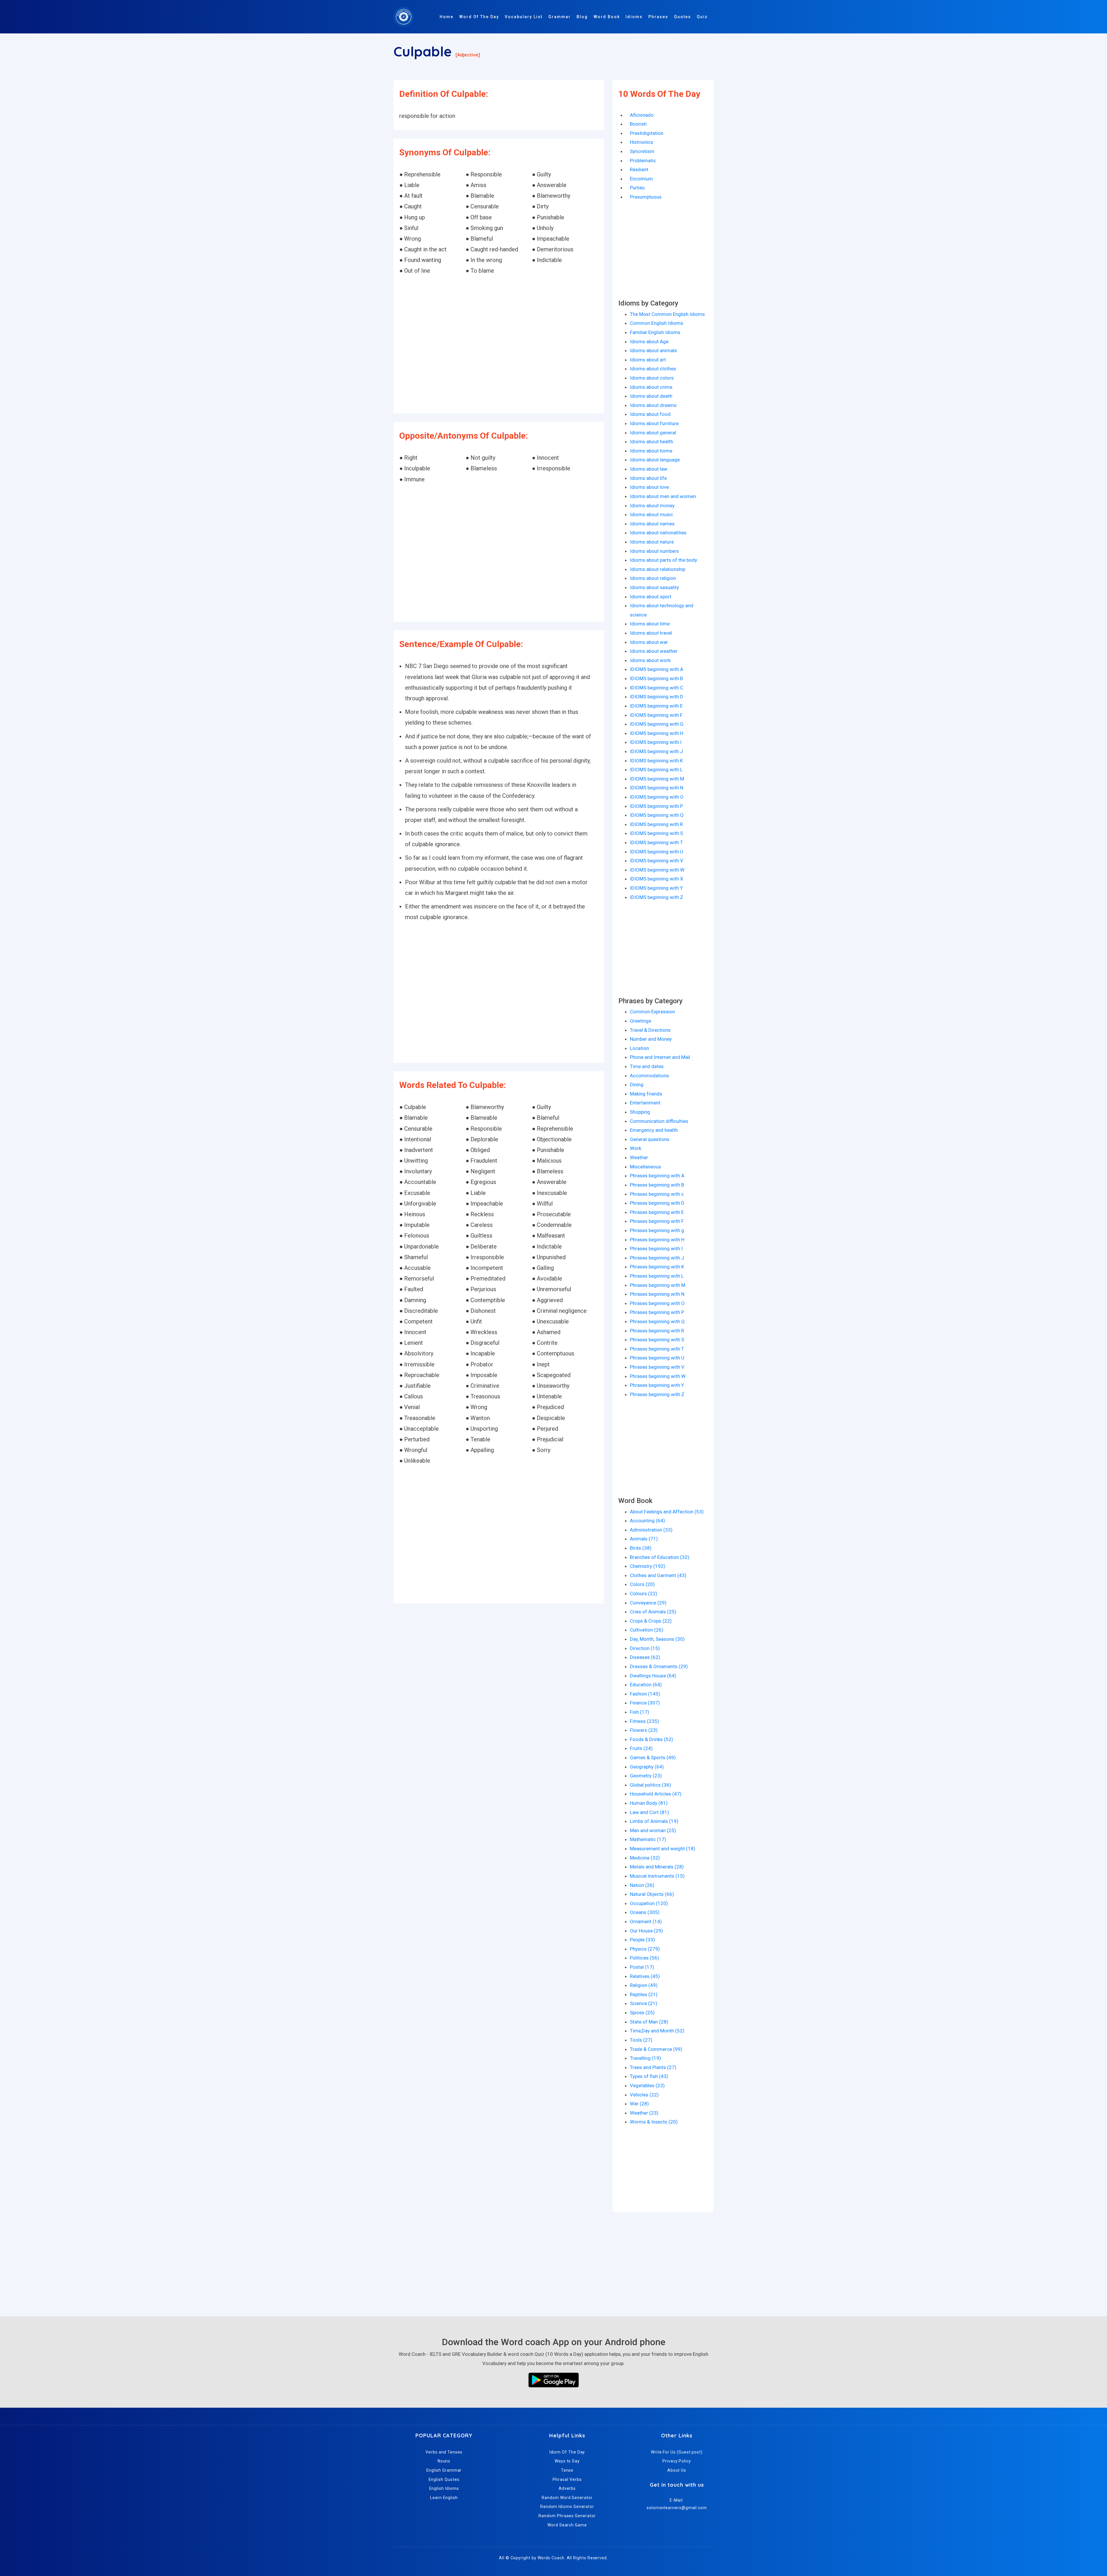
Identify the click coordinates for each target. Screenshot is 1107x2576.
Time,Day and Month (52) (657, 2031)
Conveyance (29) (648, 1603)
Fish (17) (640, 1712)
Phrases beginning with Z (657, 1394)
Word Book (607, 17)
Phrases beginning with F (657, 1221)
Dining (637, 1085)
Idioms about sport (651, 597)
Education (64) (646, 1685)
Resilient (639, 169)
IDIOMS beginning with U (657, 852)
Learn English (444, 2498)
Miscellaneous (645, 1167)
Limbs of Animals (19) (654, 1821)
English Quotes (444, 2479)
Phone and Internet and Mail (660, 1057)
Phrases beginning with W (658, 1376)
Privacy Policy (677, 2461)
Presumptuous (646, 197)
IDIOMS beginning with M (657, 779)
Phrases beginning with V (657, 1367)
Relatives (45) (645, 1976)
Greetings (641, 1021)
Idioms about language (655, 460)
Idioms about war (649, 642)
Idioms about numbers (654, 551)
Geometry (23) (646, 1776)
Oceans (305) (645, 1912)
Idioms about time (650, 624)
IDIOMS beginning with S (656, 833)
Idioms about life (648, 478)
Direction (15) (645, 1648)
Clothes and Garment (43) (658, 1575)
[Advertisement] (499, 345)
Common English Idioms (657, 323)
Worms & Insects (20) (654, 2122)
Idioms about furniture (654, 423)
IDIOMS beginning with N (657, 788)
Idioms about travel (651, 633)
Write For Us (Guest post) (677, 2452)
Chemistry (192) (648, 1566)
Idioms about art (648, 360)
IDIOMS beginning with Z (657, 897)
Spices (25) (642, 2013)
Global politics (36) (651, 1785)
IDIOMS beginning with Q (657, 815)
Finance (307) (645, 1703)
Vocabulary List (524, 17)
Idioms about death (651, 396)
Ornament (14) (646, 1921)
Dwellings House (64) (653, 1676)
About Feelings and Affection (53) (667, 1512)
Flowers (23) (644, 1730)
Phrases (658, 17)
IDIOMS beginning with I (656, 742)
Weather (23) (644, 2113)
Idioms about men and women (663, 496)
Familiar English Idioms (655, 332)
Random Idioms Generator (567, 2507)
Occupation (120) (649, 1903)
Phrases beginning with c (657, 1194)
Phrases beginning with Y (657, 1385)
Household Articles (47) (656, 1794)
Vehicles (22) (644, 2095)
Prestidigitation (647, 133)
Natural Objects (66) (652, 1894)
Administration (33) (651, 1530)
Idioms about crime (651, 387)
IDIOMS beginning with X (657, 879)
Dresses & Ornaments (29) (659, 1666)
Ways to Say (567, 2461)
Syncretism (642, 151)
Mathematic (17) (648, 1839)
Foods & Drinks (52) (652, 1739)
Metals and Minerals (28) (657, 1867)
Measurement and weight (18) (663, 1849)
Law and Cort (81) (649, 1812)
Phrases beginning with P (657, 1312)
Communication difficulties (659, 1121)
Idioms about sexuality (654, 587)
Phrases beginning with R (657, 1331)
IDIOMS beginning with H (657, 733)
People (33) (642, 1940)
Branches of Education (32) (660, 1557)
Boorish (638, 124)
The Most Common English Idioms (667, 314)
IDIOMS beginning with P (656, 806)
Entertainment (645, 1103)
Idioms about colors (652, 378)
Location (639, 1048)
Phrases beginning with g (657, 1230)
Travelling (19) (645, 2058)
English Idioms (444, 2488)
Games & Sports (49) (653, 1757)
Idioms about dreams (653, 405)
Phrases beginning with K (657, 1267)
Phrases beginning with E (657, 1212)
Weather (639, 1157)
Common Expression (652, 1012)
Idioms (634, 17)
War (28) (639, 2104)
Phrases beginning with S (657, 1340)
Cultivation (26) (647, 1630)
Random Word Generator (567, 2498)
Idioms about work (650, 660)
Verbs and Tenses (444, 2452)
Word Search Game (567, 2525)
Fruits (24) (641, 1748)
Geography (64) (647, 1767)
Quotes (683, 17)
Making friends (646, 1094)
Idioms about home (651, 451)
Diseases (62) (645, 1657)
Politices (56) (644, 1958)
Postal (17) (642, 1967)
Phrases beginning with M (658, 1285)
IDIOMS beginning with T (656, 842)
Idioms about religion (653, 578)
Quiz (702, 17)
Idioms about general (653, 433)
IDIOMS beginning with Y (656, 888)
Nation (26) (642, 1885)
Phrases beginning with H (657, 1240)
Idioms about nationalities (658, 533)
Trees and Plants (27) (653, 2067)
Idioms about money (652, 506)
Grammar (560, 17)
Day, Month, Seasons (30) (657, 1639)
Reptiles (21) (644, 1994)
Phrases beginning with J (657, 1258)
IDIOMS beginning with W (657, 870)
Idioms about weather (654, 651)
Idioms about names (652, 524)
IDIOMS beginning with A (657, 669)
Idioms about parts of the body (663, 560)
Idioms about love (649, 487)
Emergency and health (654, 1130)
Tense (567, 2470)
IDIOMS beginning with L (656, 770)
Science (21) (644, 2003)
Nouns (444, 2461)
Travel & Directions (650, 1030)
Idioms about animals (653, 350)
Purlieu (637, 188)
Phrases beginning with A (657, 1176)
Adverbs (567, 2488)
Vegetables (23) (647, 2085)
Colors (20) (642, 1584)
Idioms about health (652, 442)
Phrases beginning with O (657, 1303)
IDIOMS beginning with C (657, 688)
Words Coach (551, 2558)
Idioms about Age (649, 342)
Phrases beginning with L (657, 1276)
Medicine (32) (645, 1858)
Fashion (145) (645, 1694)
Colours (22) (644, 1594)
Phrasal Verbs (567, 2479)
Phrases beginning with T (657, 1349)
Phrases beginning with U (657, 1358)
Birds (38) (641, 1548)
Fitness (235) (644, 1721)
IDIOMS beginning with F (656, 715)
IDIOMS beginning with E (656, 706)
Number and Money (651, 1039)
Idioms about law (649, 469)
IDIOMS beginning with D (657, 697)
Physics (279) (645, 1949)
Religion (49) (644, 1985)
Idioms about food (650, 414)
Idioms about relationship (658, 569)
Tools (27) (641, 2040)
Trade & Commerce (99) (656, 2049)
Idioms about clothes (653, 369)
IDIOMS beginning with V (657, 861)
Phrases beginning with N (657, 1294)
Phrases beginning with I (656, 1249)
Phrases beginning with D (657, 1203)
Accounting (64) (647, 1521)
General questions (650, 1139)
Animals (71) (644, 1539)
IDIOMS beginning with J (656, 751)
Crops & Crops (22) (651, 1621)
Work (636, 1148)
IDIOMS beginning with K (656, 761)
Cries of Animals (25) (653, 1612)
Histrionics (642, 142)
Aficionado (642, 115)
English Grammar (444, 2470)
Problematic (643, 161)
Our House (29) (646, 1931)
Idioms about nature (652, 542)
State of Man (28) (649, 2022)
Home (447, 17)
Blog (582, 17)
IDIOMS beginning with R (656, 824)
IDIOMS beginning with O (657, 797)
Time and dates (647, 1066)
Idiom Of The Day (567, 2452)
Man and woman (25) (653, 1830)
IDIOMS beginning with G (657, 724)
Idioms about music (652, 514)
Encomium (641, 179)
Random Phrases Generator (567, 2516)
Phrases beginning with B (657, 1185)
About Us (677, 2470)
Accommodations (649, 1076)
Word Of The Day (479, 17)
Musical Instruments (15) (657, 1876)
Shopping (640, 1112)
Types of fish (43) (649, 2076)
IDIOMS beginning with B (656, 678)
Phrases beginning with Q (657, 1321)
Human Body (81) (649, 1803)
